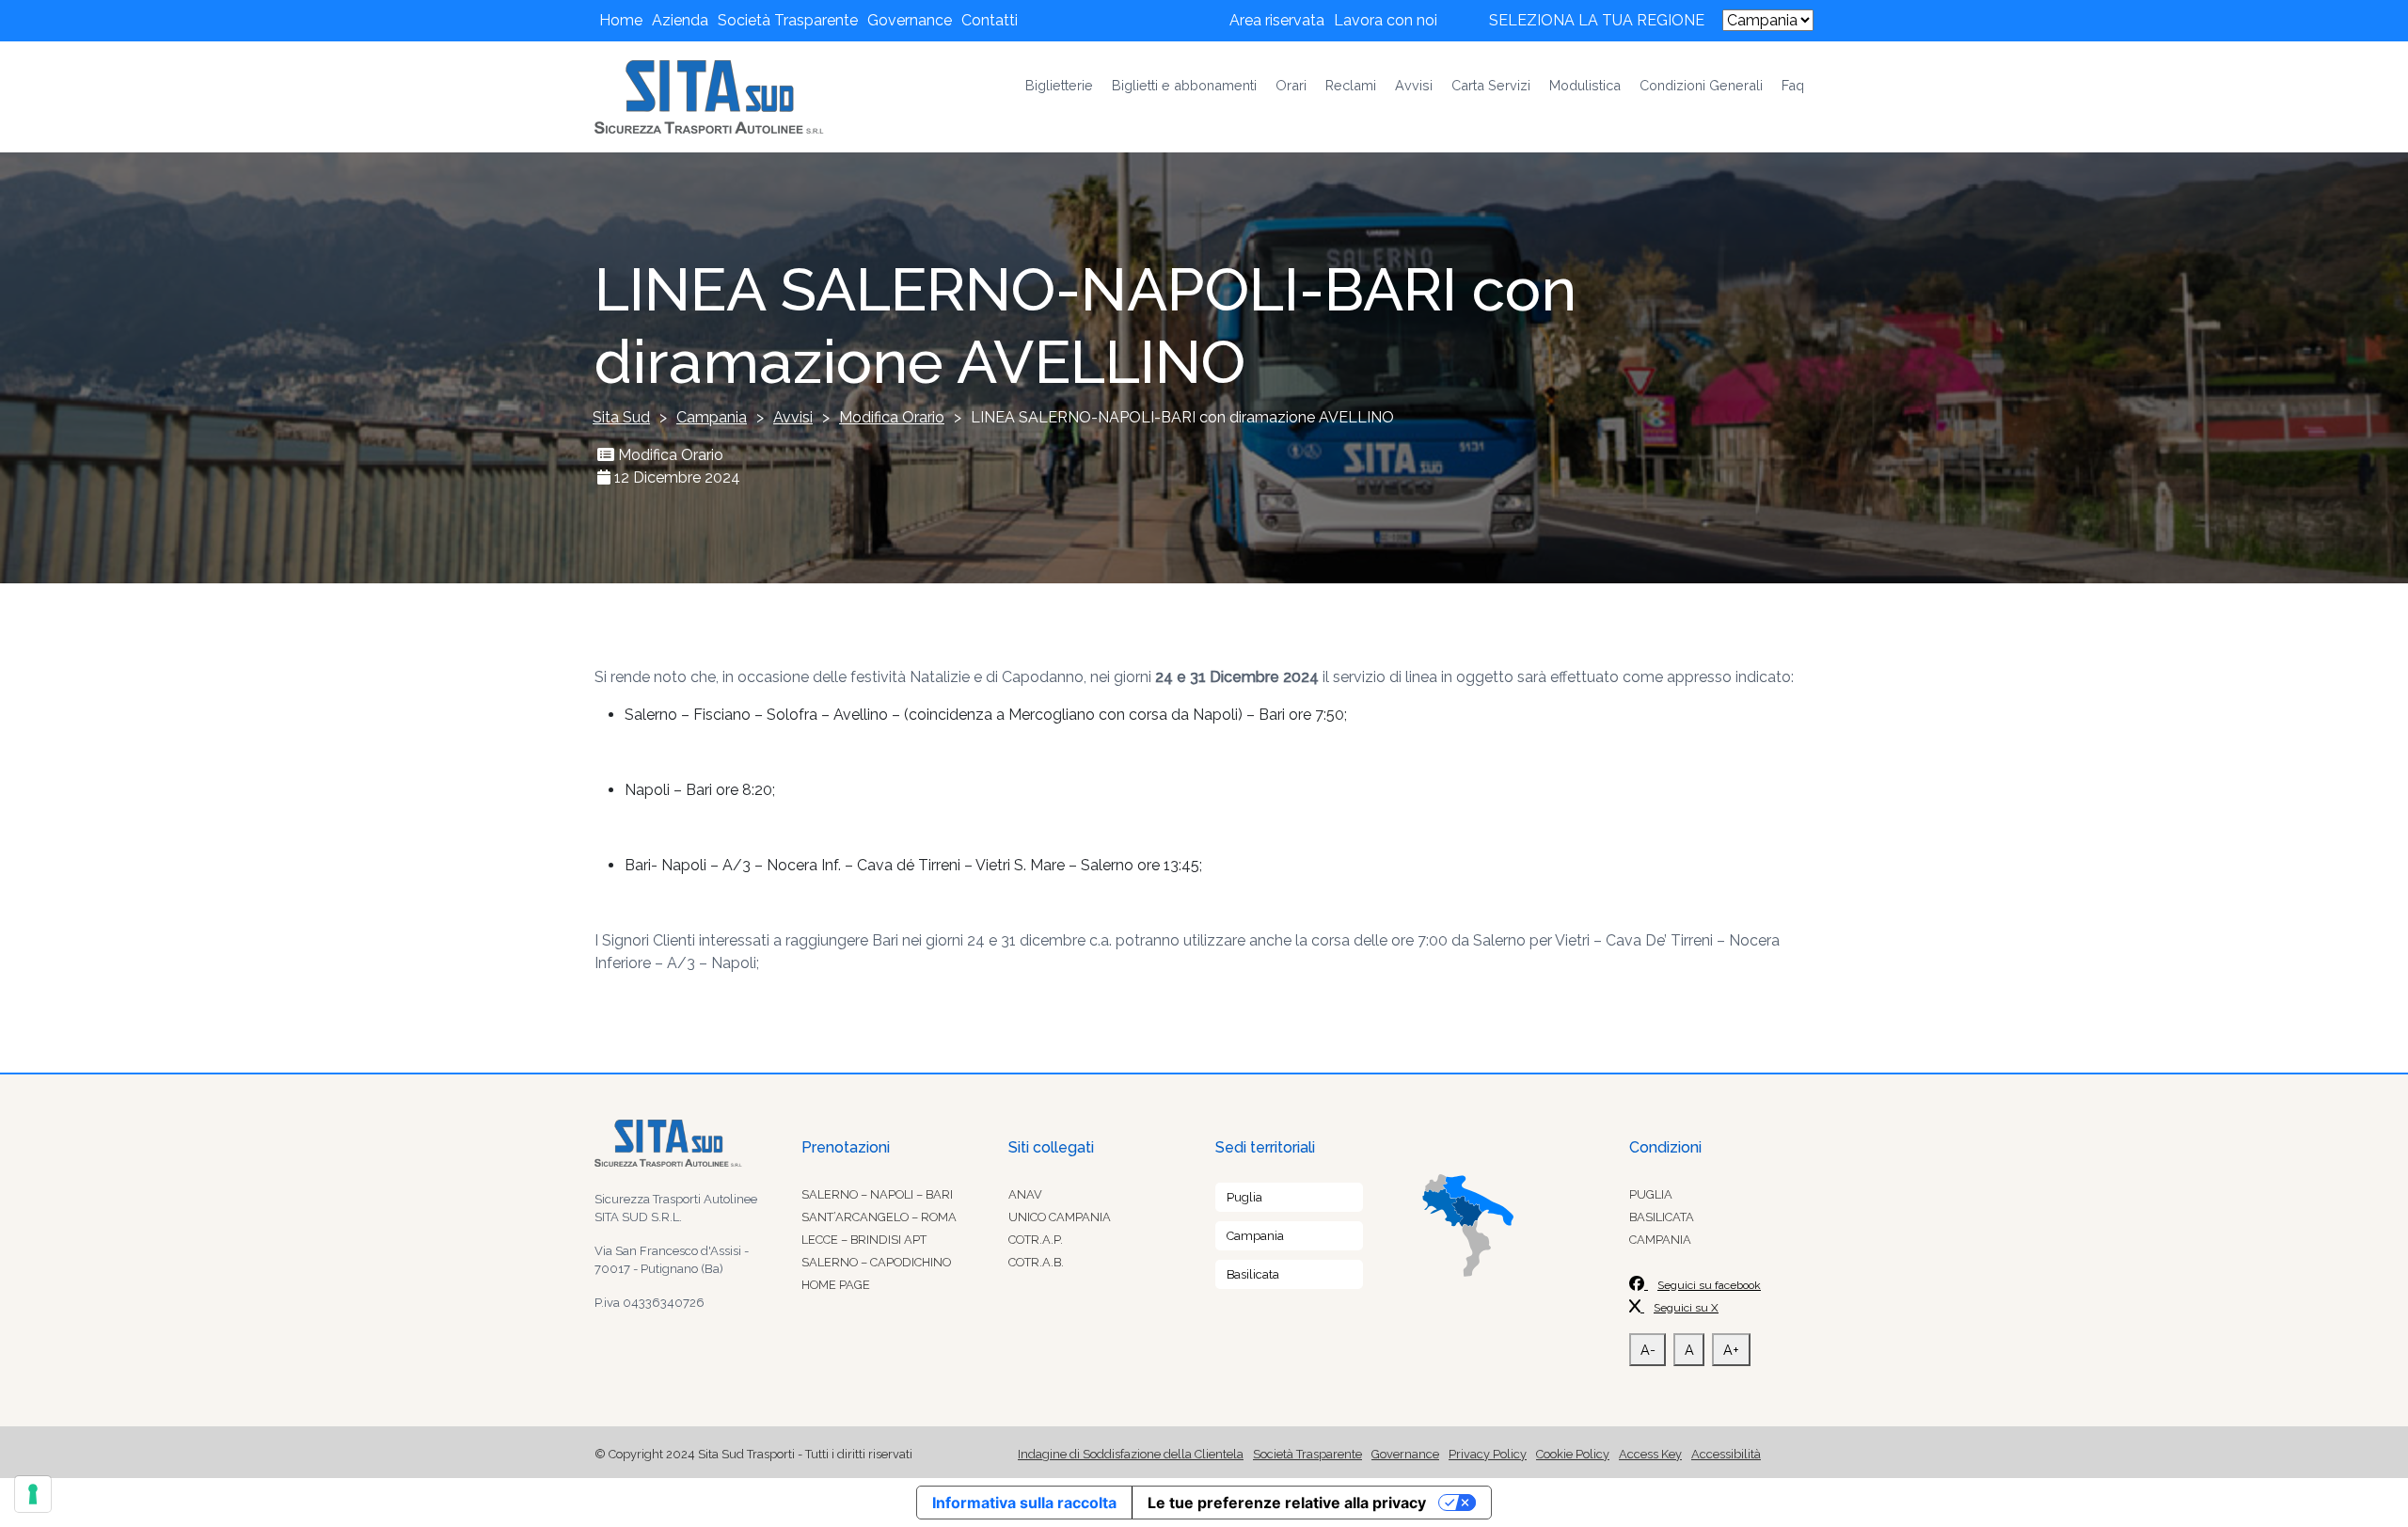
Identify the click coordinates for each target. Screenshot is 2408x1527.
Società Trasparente (788, 20)
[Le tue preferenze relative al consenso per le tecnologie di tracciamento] (33, 1494)
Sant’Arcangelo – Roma (879, 1217)
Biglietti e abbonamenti (1184, 85)
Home (621, 20)
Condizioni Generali (1701, 85)
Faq (1793, 85)
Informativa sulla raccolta (1024, 1503)
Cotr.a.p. (1036, 1240)
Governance (910, 20)
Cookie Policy (1573, 1454)
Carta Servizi (1491, 85)
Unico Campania (1060, 1217)
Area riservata (1277, 20)
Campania (1255, 1236)
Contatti (990, 20)
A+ (1731, 1350)
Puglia (1244, 1197)
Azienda (680, 20)
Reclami (1351, 85)
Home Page (836, 1285)
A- (1648, 1350)
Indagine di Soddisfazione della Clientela (1131, 1454)
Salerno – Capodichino (876, 1262)
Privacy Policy (1488, 1454)
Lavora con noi (1386, 20)
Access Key (1650, 1454)
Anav (1025, 1194)
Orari (1291, 85)
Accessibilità (1726, 1454)
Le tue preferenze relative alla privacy (1287, 1503)
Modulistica (1585, 85)
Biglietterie (1059, 85)
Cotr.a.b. (1036, 1262)
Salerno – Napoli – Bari (877, 1194)
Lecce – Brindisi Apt (864, 1240)
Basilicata (1253, 1274)
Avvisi (1414, 85)
